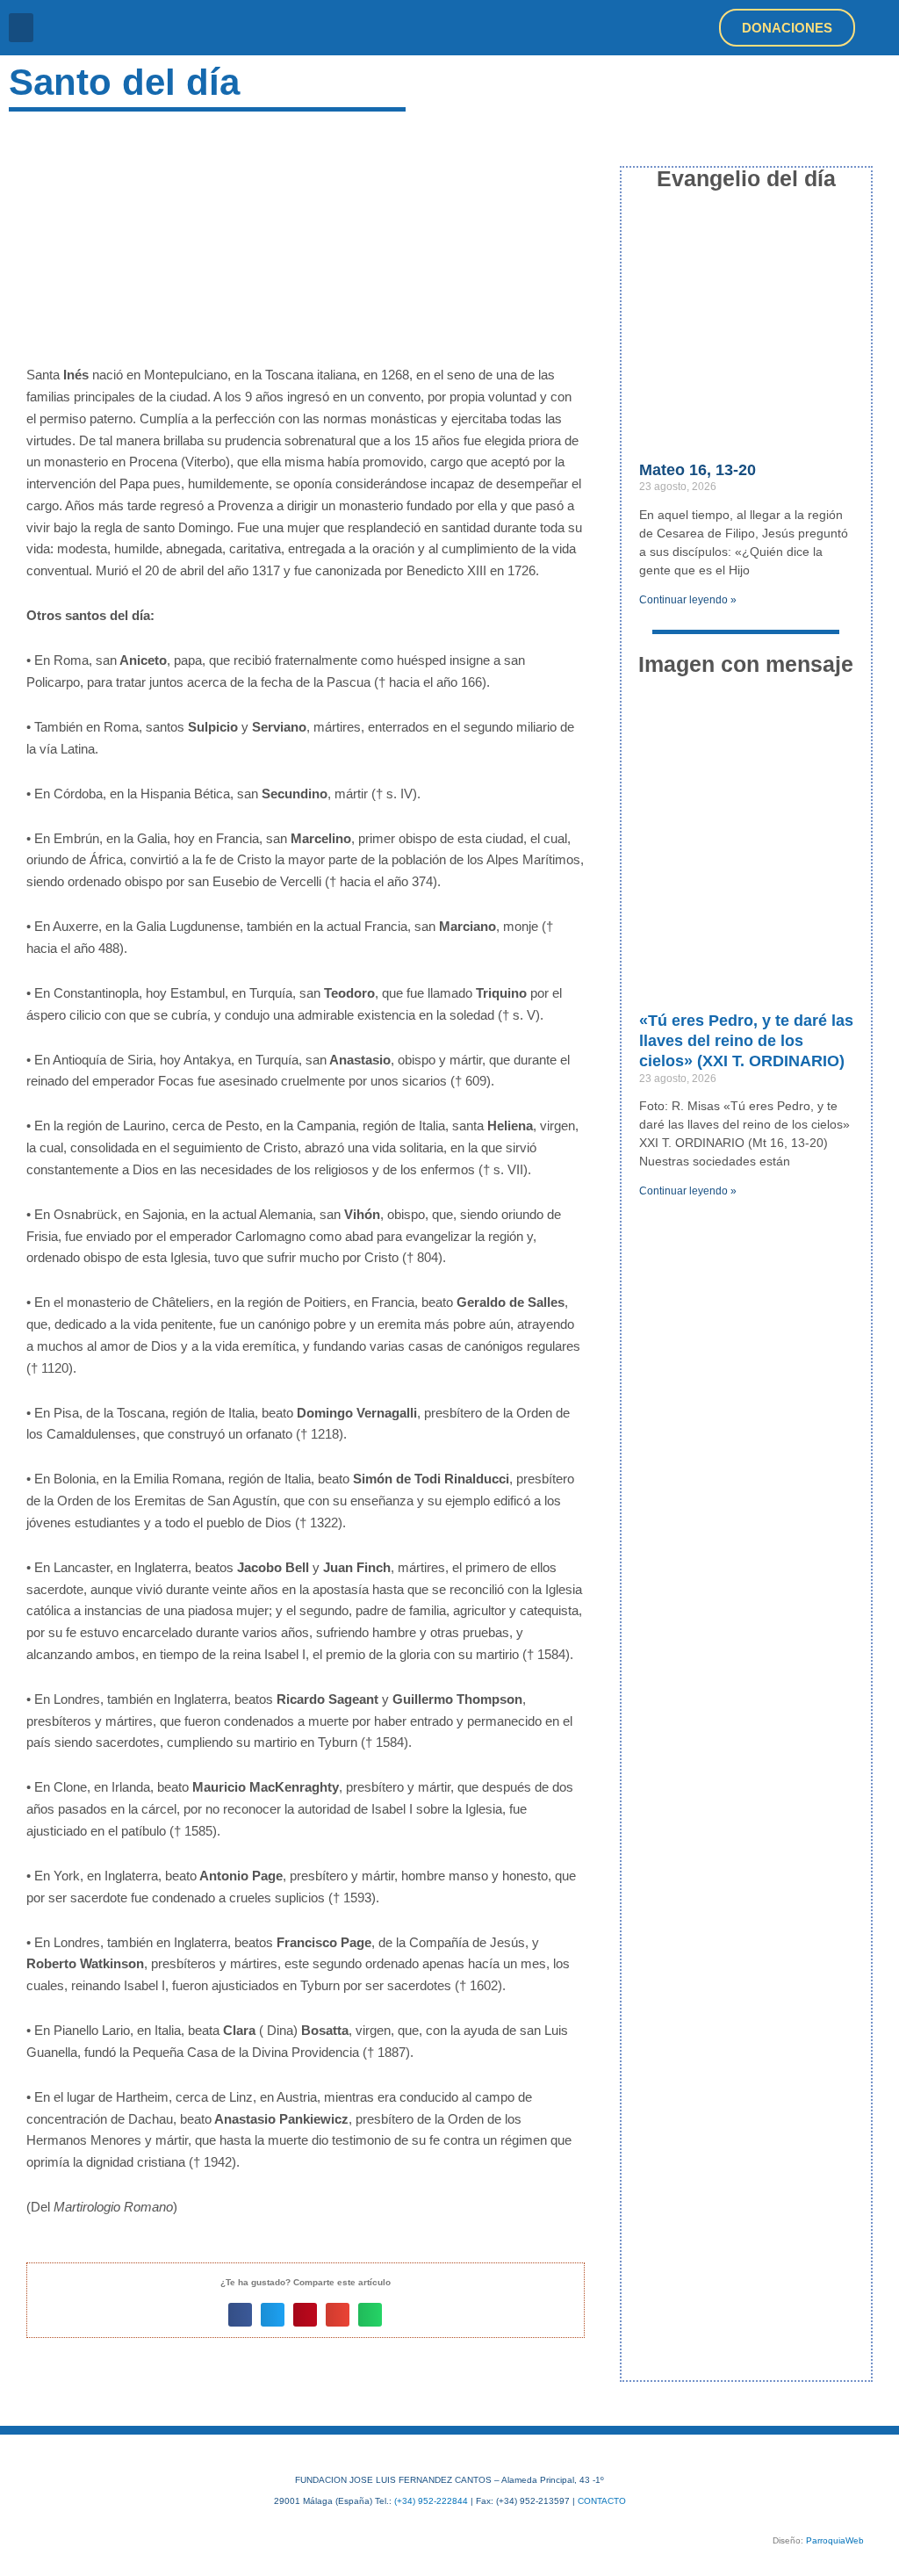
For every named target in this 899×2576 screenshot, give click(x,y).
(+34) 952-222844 (431, 2501)
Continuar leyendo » (688, 600)
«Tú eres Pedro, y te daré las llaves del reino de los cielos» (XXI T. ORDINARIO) (746, 1041)
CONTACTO (602, 2501)
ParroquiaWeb (835, 2540)
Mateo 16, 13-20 (698, 470)
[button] (21, 28)
